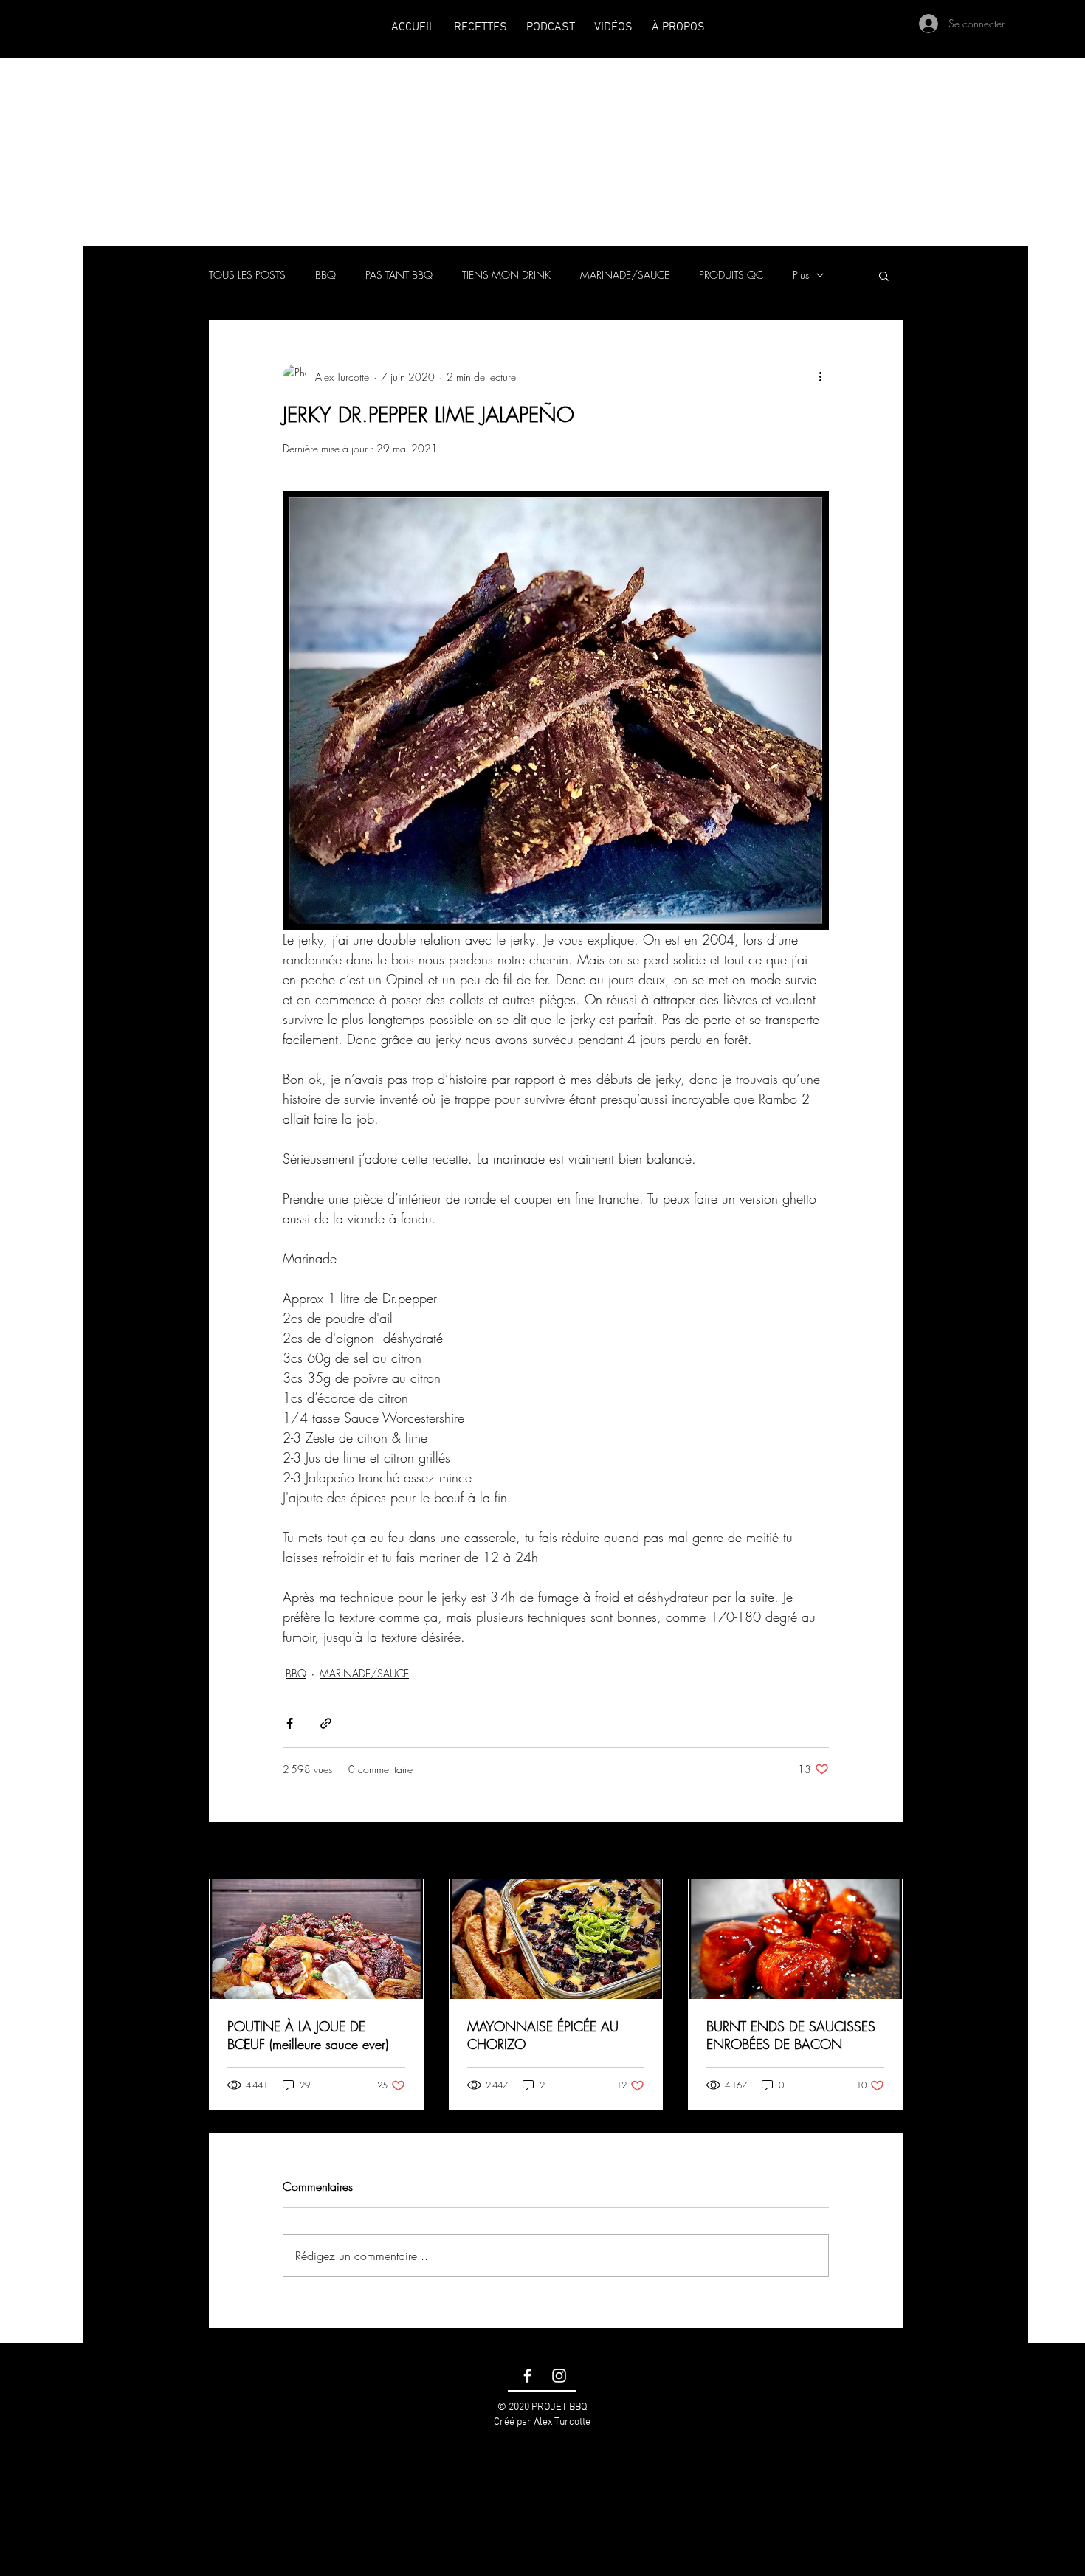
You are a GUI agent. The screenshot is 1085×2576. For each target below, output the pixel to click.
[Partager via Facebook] (290, 1723)
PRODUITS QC (731, 275)
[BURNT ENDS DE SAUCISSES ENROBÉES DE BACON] (795, 1939)
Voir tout (885, 1852)
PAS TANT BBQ (399, 275)
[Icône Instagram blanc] (559, 2376)
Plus (801, 275)
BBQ (325, 275)
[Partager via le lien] (326, 1723)
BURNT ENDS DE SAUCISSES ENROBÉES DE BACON (791, 2035)
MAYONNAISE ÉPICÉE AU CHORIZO (543, 2035)
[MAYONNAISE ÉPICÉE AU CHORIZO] (556, 1939)
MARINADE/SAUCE (625, 275)
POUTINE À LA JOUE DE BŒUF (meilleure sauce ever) (308, 2035)
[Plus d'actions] (820, 376)
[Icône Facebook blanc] (527, 2376)
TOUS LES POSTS (247, 275)
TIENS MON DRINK (506, 275)
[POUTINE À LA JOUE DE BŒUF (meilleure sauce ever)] (316, 1939)
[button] (884, 275)
